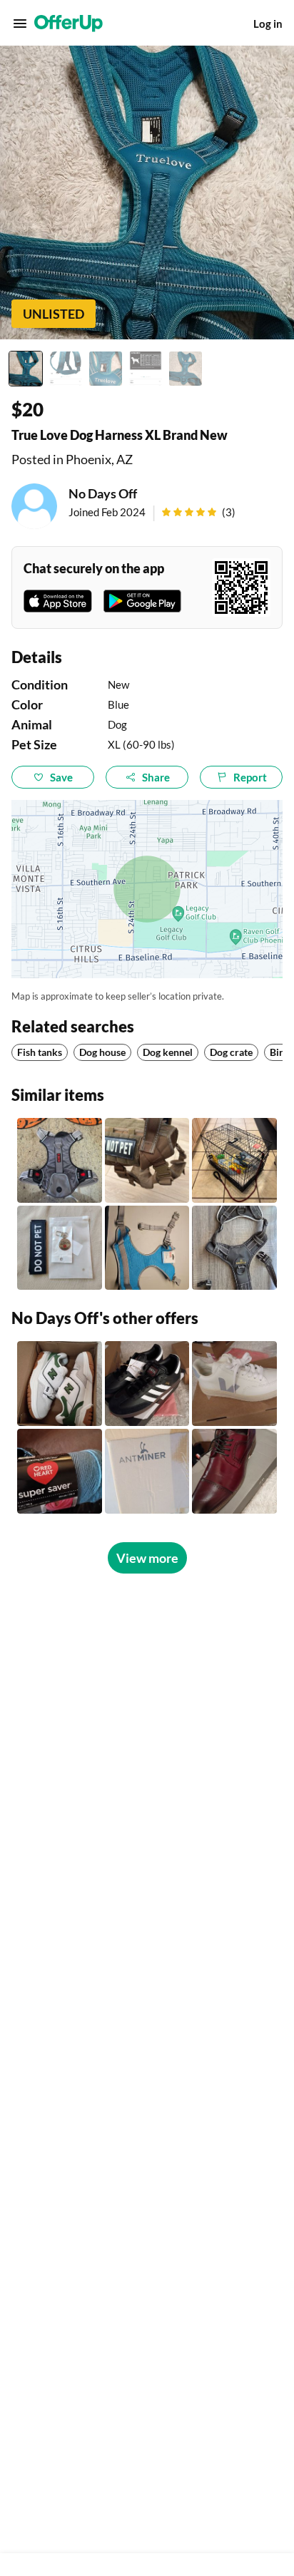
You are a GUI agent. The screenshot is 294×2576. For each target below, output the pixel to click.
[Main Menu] (20, 24)
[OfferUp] (69, 24)
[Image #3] (106, 369)
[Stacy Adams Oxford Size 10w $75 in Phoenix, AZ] (234, 1471)
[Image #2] (66, 369)
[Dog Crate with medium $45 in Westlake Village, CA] (234, 1160)
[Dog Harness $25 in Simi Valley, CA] (234, 1248)
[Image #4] (146, 369)
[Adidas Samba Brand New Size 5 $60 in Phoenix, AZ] (147, 1384)
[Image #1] (26, 369)
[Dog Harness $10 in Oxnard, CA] (147, 1248)
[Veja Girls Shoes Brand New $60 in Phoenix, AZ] (234, 1384)
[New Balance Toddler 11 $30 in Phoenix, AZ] (60, 1384)
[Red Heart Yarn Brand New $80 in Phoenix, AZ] (60, 1471)
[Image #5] (186, 369)
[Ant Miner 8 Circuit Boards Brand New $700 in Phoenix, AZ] (147, 1471)
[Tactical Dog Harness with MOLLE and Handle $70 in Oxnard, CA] (147, 1160)
